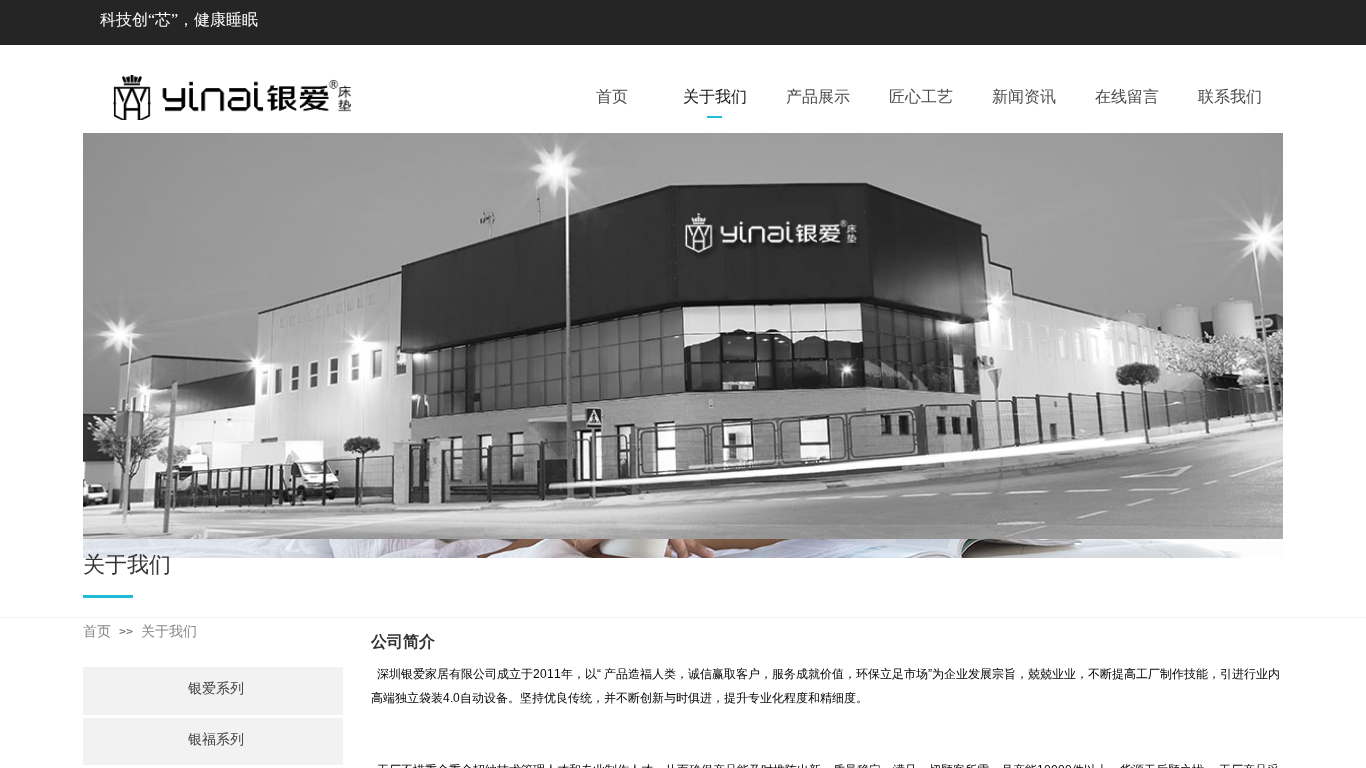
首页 (97, 631)
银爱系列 (216, 688)
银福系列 (216, 739)
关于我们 (169, 631)
